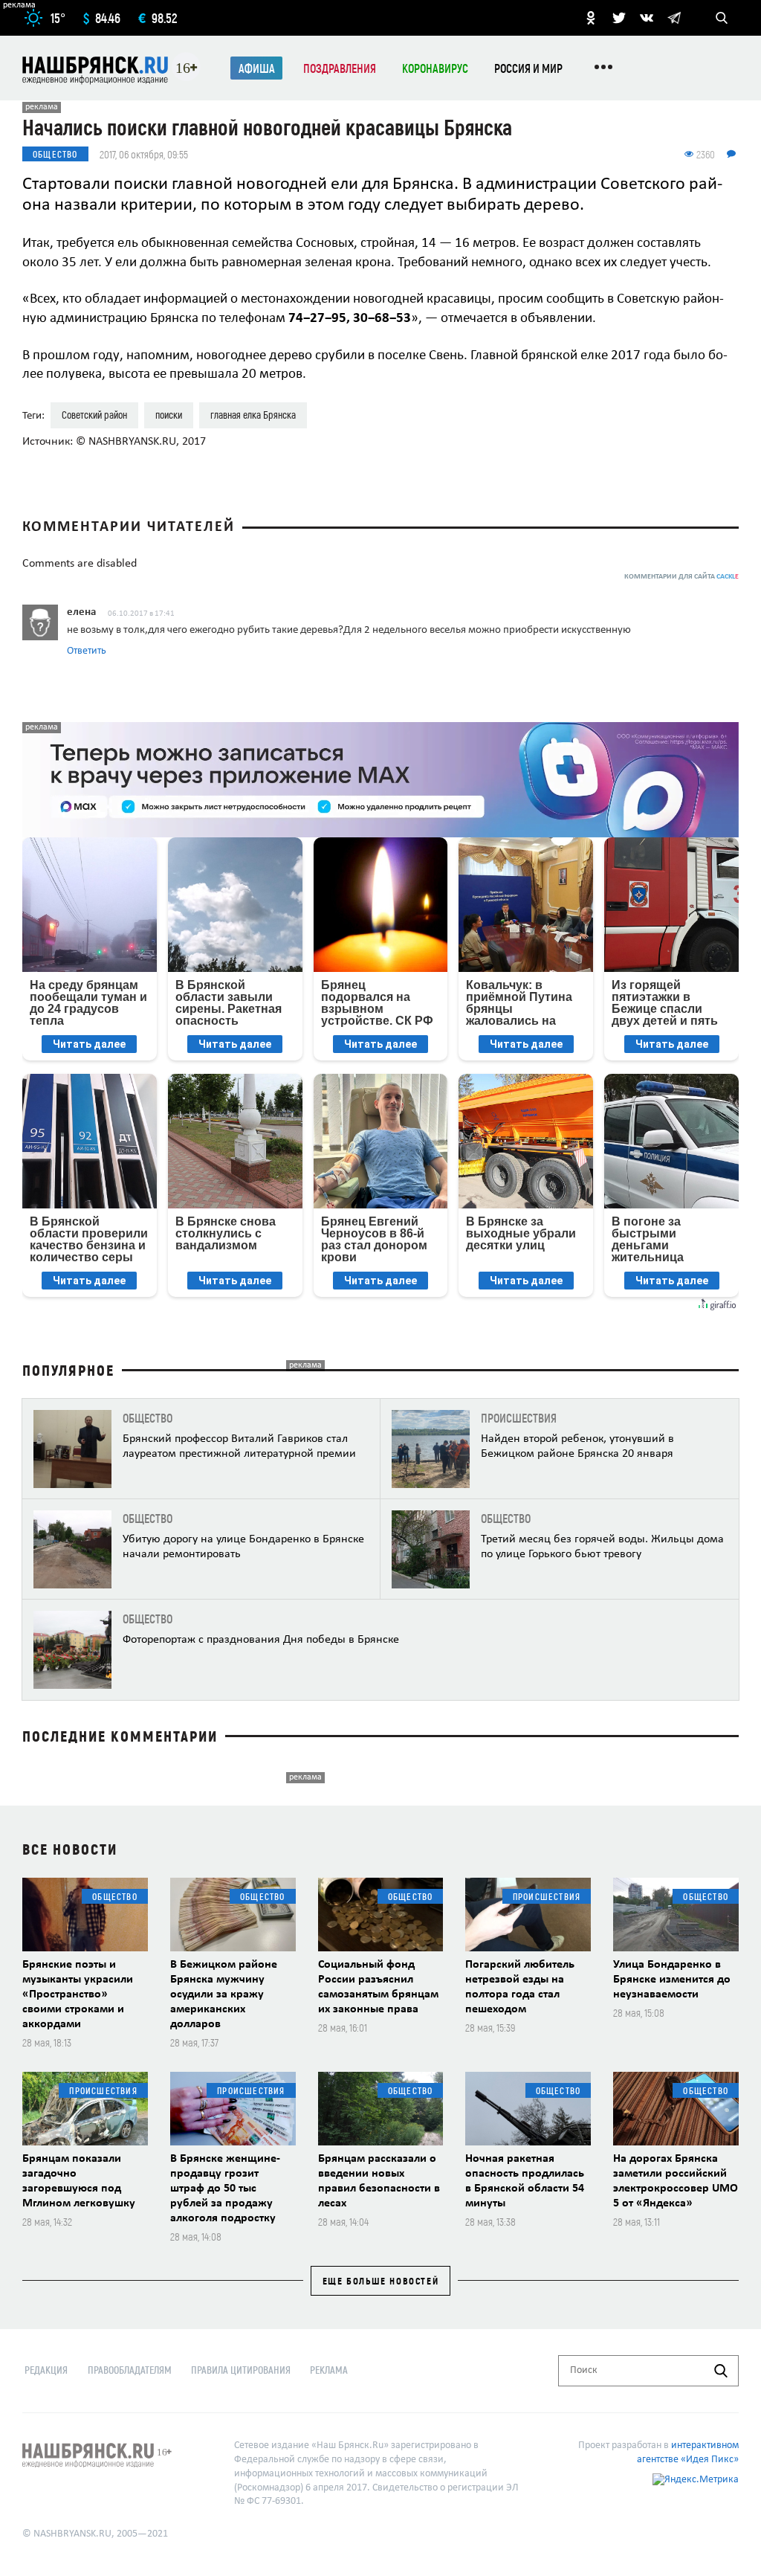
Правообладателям (130, 2370)
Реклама (329, 2370)
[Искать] (721, 2371)
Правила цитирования (241, 2370)
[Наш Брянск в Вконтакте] (647, 18)
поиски (169, 415)
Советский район (94, 415)
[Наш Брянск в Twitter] (619, 18)
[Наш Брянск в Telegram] (674, 18)
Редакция (46, 2370)
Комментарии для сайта (681, 577)
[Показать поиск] (722, 18)
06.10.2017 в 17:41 (141, 614)
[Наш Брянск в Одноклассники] (591, 18)
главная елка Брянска (253, 415)
